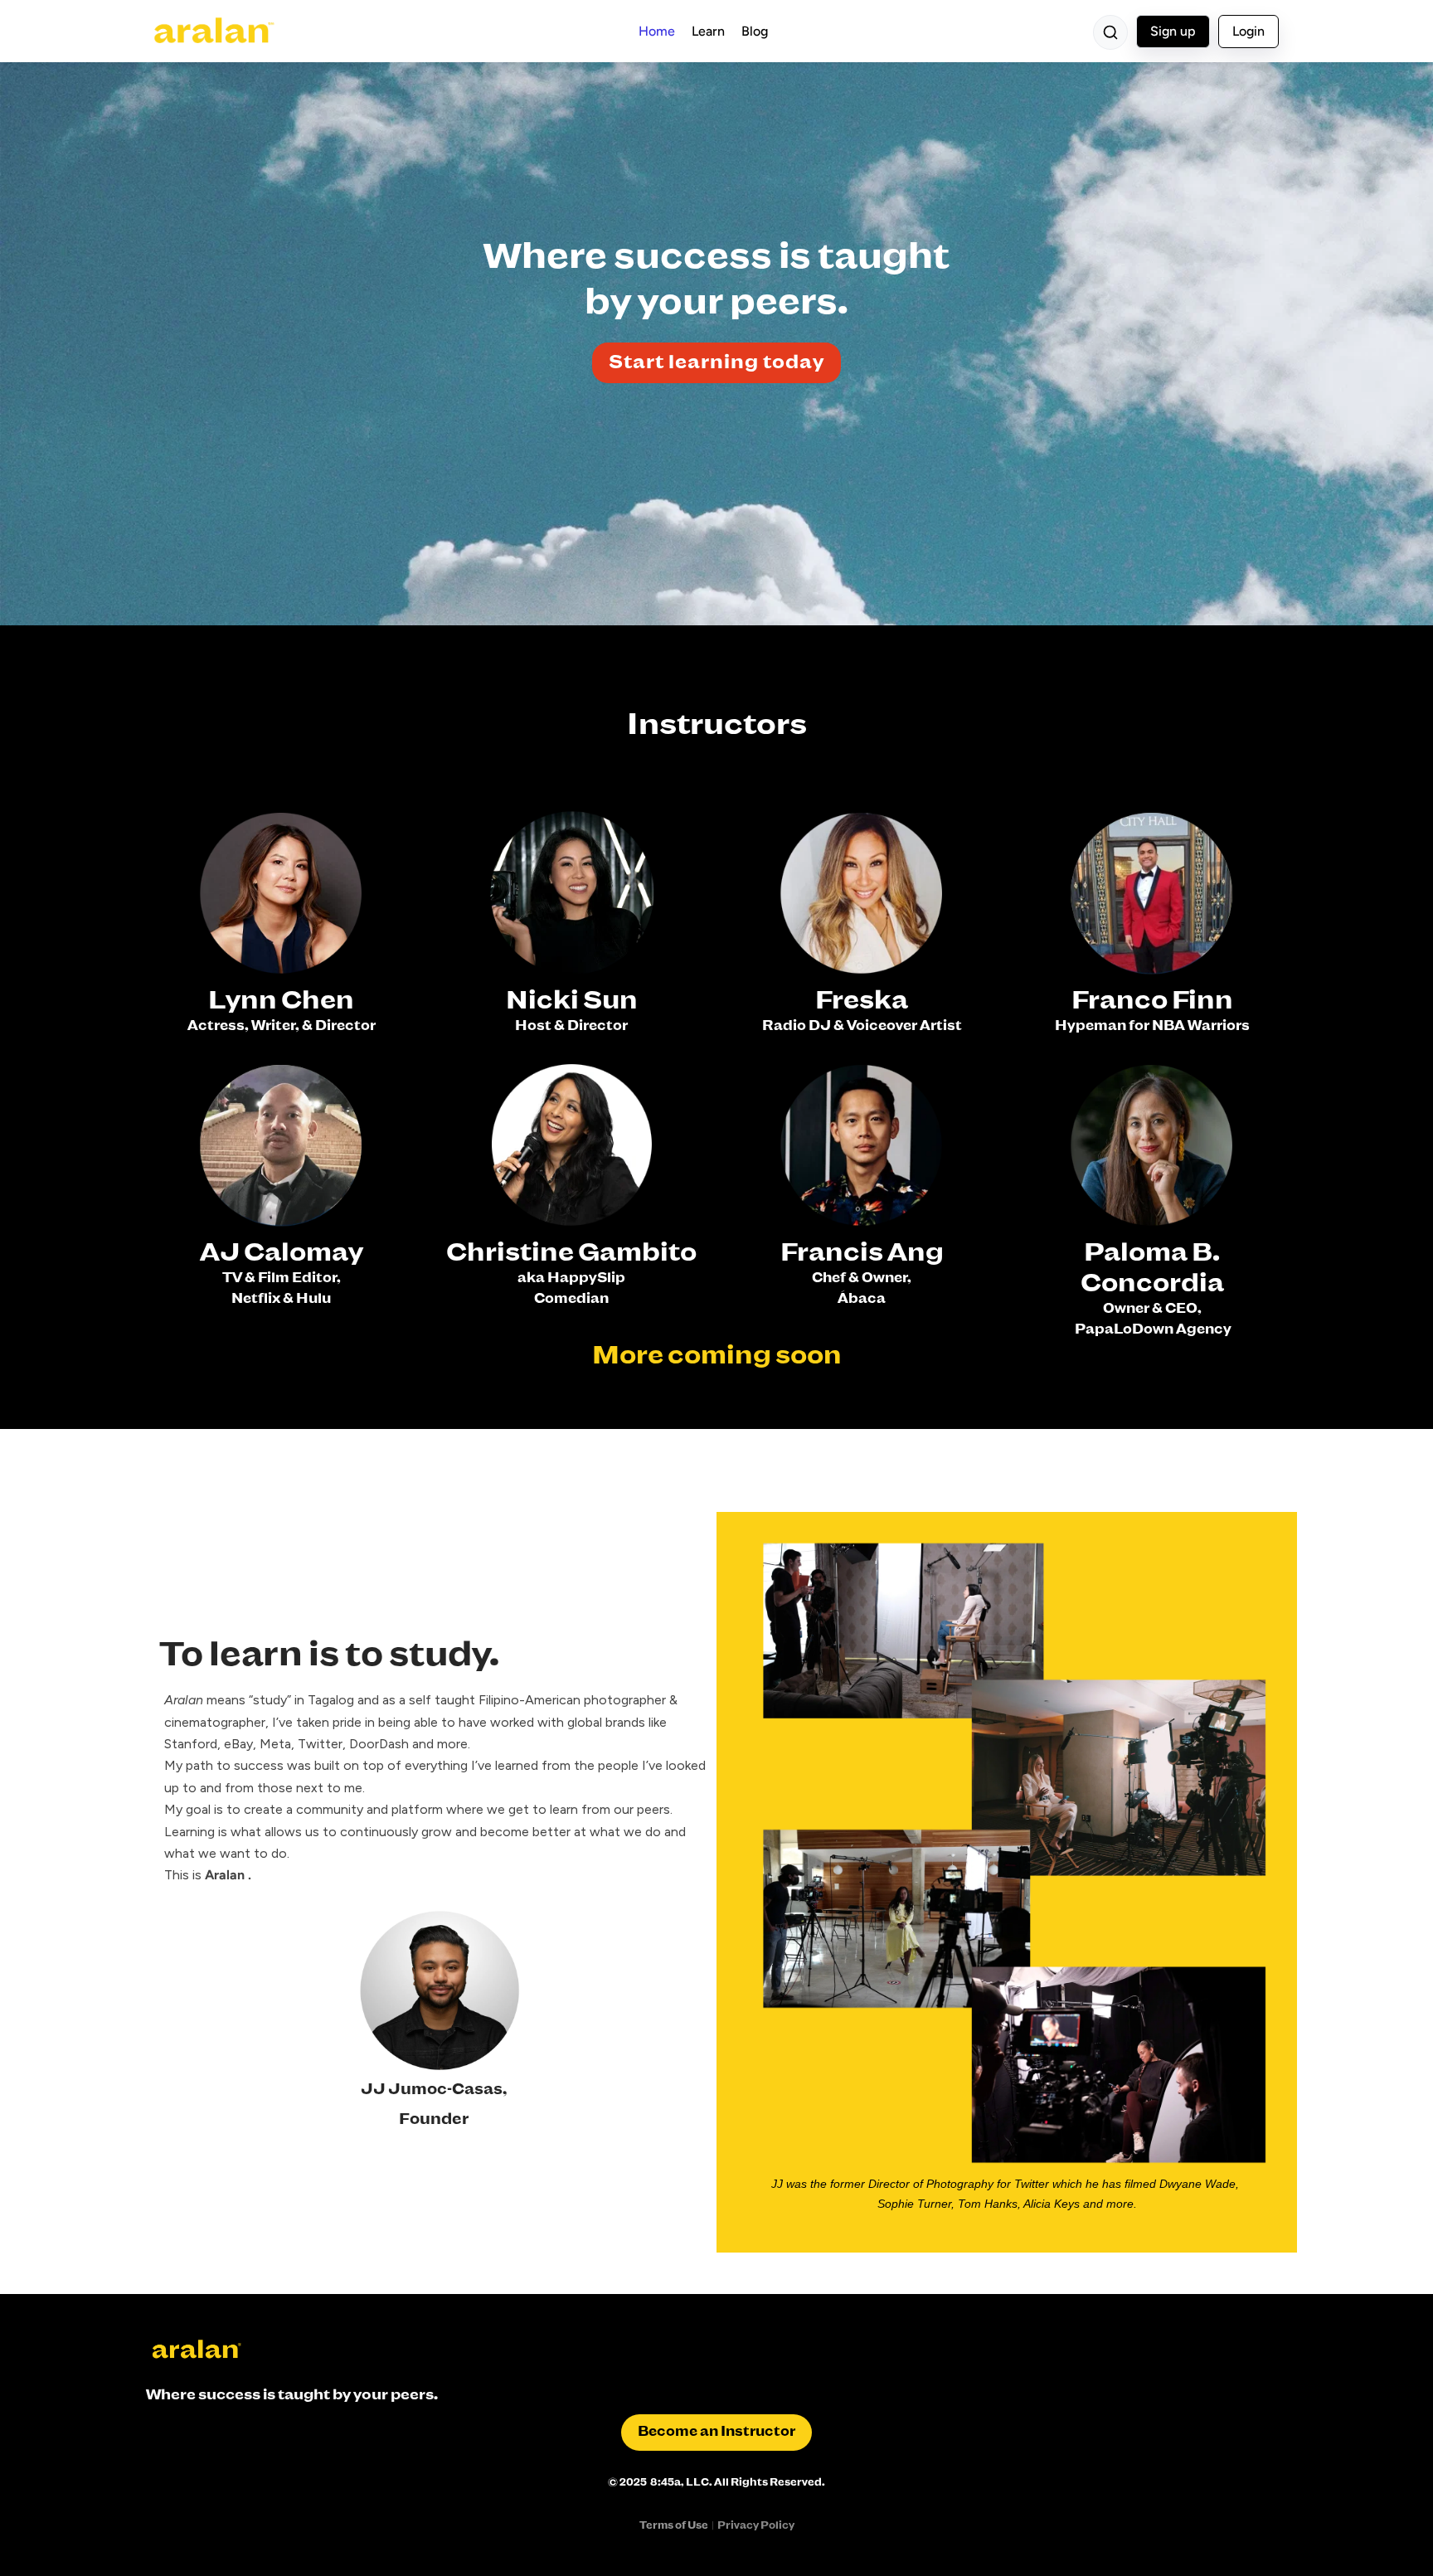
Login (1248, 31)
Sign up (1173, 31)
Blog (755, 31)
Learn (708, 31)
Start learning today (716, 363)
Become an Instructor (716, 2432)
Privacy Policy (756, 2526)
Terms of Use (674, 2526)
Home (657, 31)
